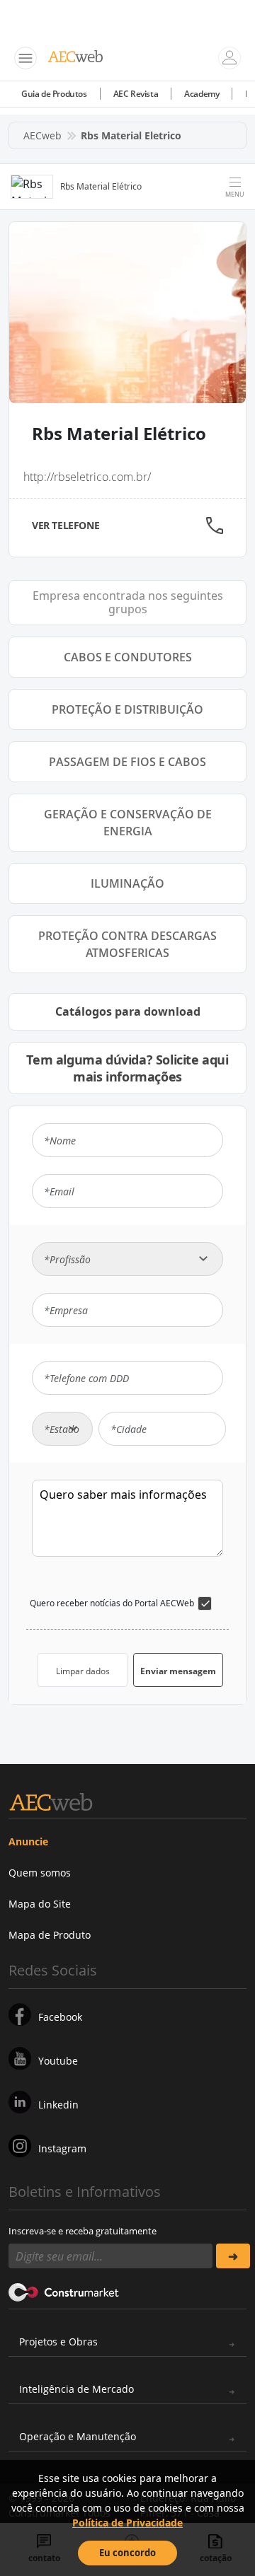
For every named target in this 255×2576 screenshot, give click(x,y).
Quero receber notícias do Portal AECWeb (112, 1603)
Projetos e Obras (58, 2342)
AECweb (42, 135)
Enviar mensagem (178, 1671)
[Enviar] (233, 2256)
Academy (202, 94)
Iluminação (127, 883)
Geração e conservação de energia (128, 823)
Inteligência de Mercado (76, 2389)
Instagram (62, 2148)
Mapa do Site (40, 1904)
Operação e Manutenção (78, 2436)
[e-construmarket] (64, 2291)
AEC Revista (136, 94)
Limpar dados (83, 1671)
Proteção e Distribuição (127, 709)
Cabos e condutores (128, 657)
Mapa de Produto (50, 1935)
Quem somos (40, 1873)
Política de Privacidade (127, 2523)
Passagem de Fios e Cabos (127, 762)
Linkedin (58, 2105)
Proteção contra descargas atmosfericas (127, 944)
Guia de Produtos (54, 94)
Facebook (60, 2017)
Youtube (58, 2061)
